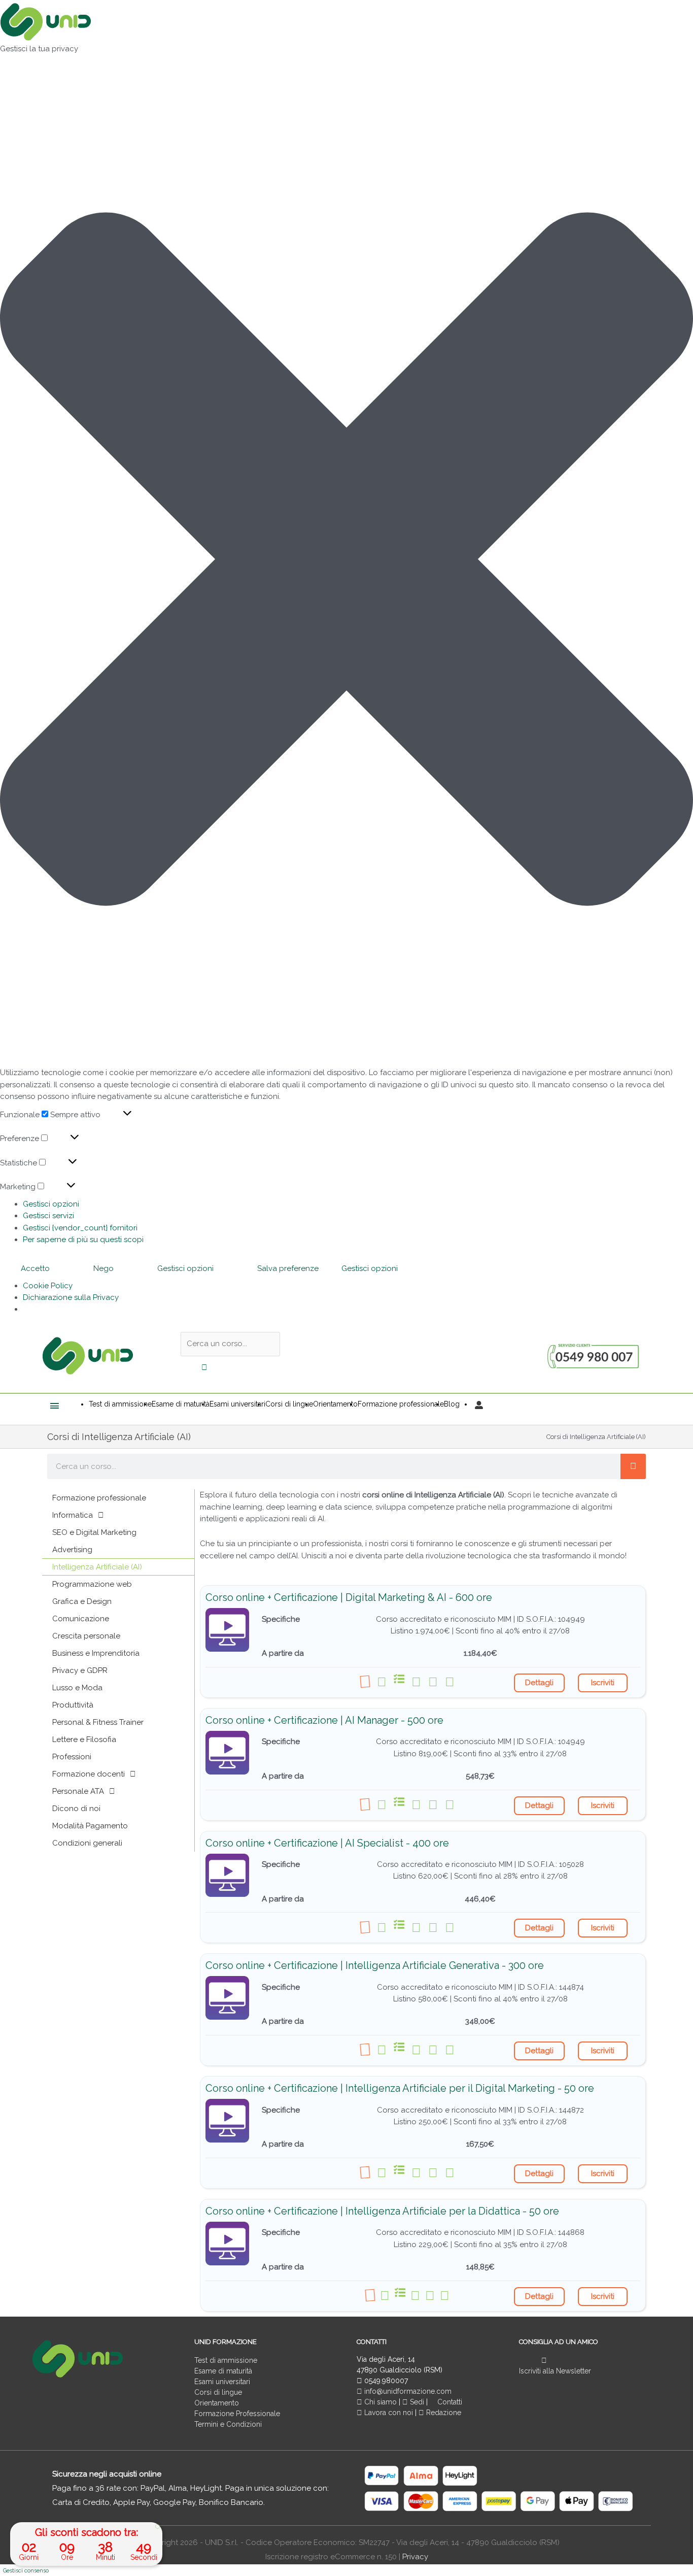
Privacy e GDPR (80, 1670)
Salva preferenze (288, 1268)
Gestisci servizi (48, 1216)
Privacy (415, 2557)
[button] (346, 561)
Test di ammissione (226, 2360)
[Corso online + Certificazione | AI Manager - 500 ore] (227, 1753)
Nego (103, 1268)
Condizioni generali (87, 1843)
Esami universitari (222, 2382)
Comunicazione (81, 1619)
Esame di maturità (223, 2371)
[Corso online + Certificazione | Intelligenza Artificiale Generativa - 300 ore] (227, 1998)
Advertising (72, 1550)
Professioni (72, 1757)
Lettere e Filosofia (84, 1739)
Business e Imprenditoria (96, 1653)
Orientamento (217, 2403)
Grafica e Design (82, 1601)
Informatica (73, 1515)
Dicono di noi (76, 1809)
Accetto (35, 1268)
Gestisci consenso (26, 2571)
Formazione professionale (99, 1498)
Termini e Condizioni (228, 2424)
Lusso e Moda (77, 1688)
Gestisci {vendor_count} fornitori (80, 1228)
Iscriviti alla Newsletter (555, 2371)
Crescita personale (86, 1636)
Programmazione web (92, 1584)
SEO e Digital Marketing (94, 1532)
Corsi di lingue (218, 2392)
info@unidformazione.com (407, 2391)
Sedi (416, 2402)
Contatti (449, 2402)
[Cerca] (633, 1466)
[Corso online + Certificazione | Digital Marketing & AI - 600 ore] (227, 1630)
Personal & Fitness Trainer (98, 1722)
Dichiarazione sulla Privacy (71, 1297)
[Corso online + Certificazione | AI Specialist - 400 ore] (227, 1876)
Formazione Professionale (237, 2414)
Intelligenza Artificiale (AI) (97, 1567)
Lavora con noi (389, 2413)
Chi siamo (379, 2402)
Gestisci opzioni (51, 1204)
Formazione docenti (89, 1774)
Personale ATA (78, 1791)
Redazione (443, 2413)
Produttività (73, 1705)
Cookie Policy (48, 1286)
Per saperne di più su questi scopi (83, 1240)
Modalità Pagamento (90, 1826)
